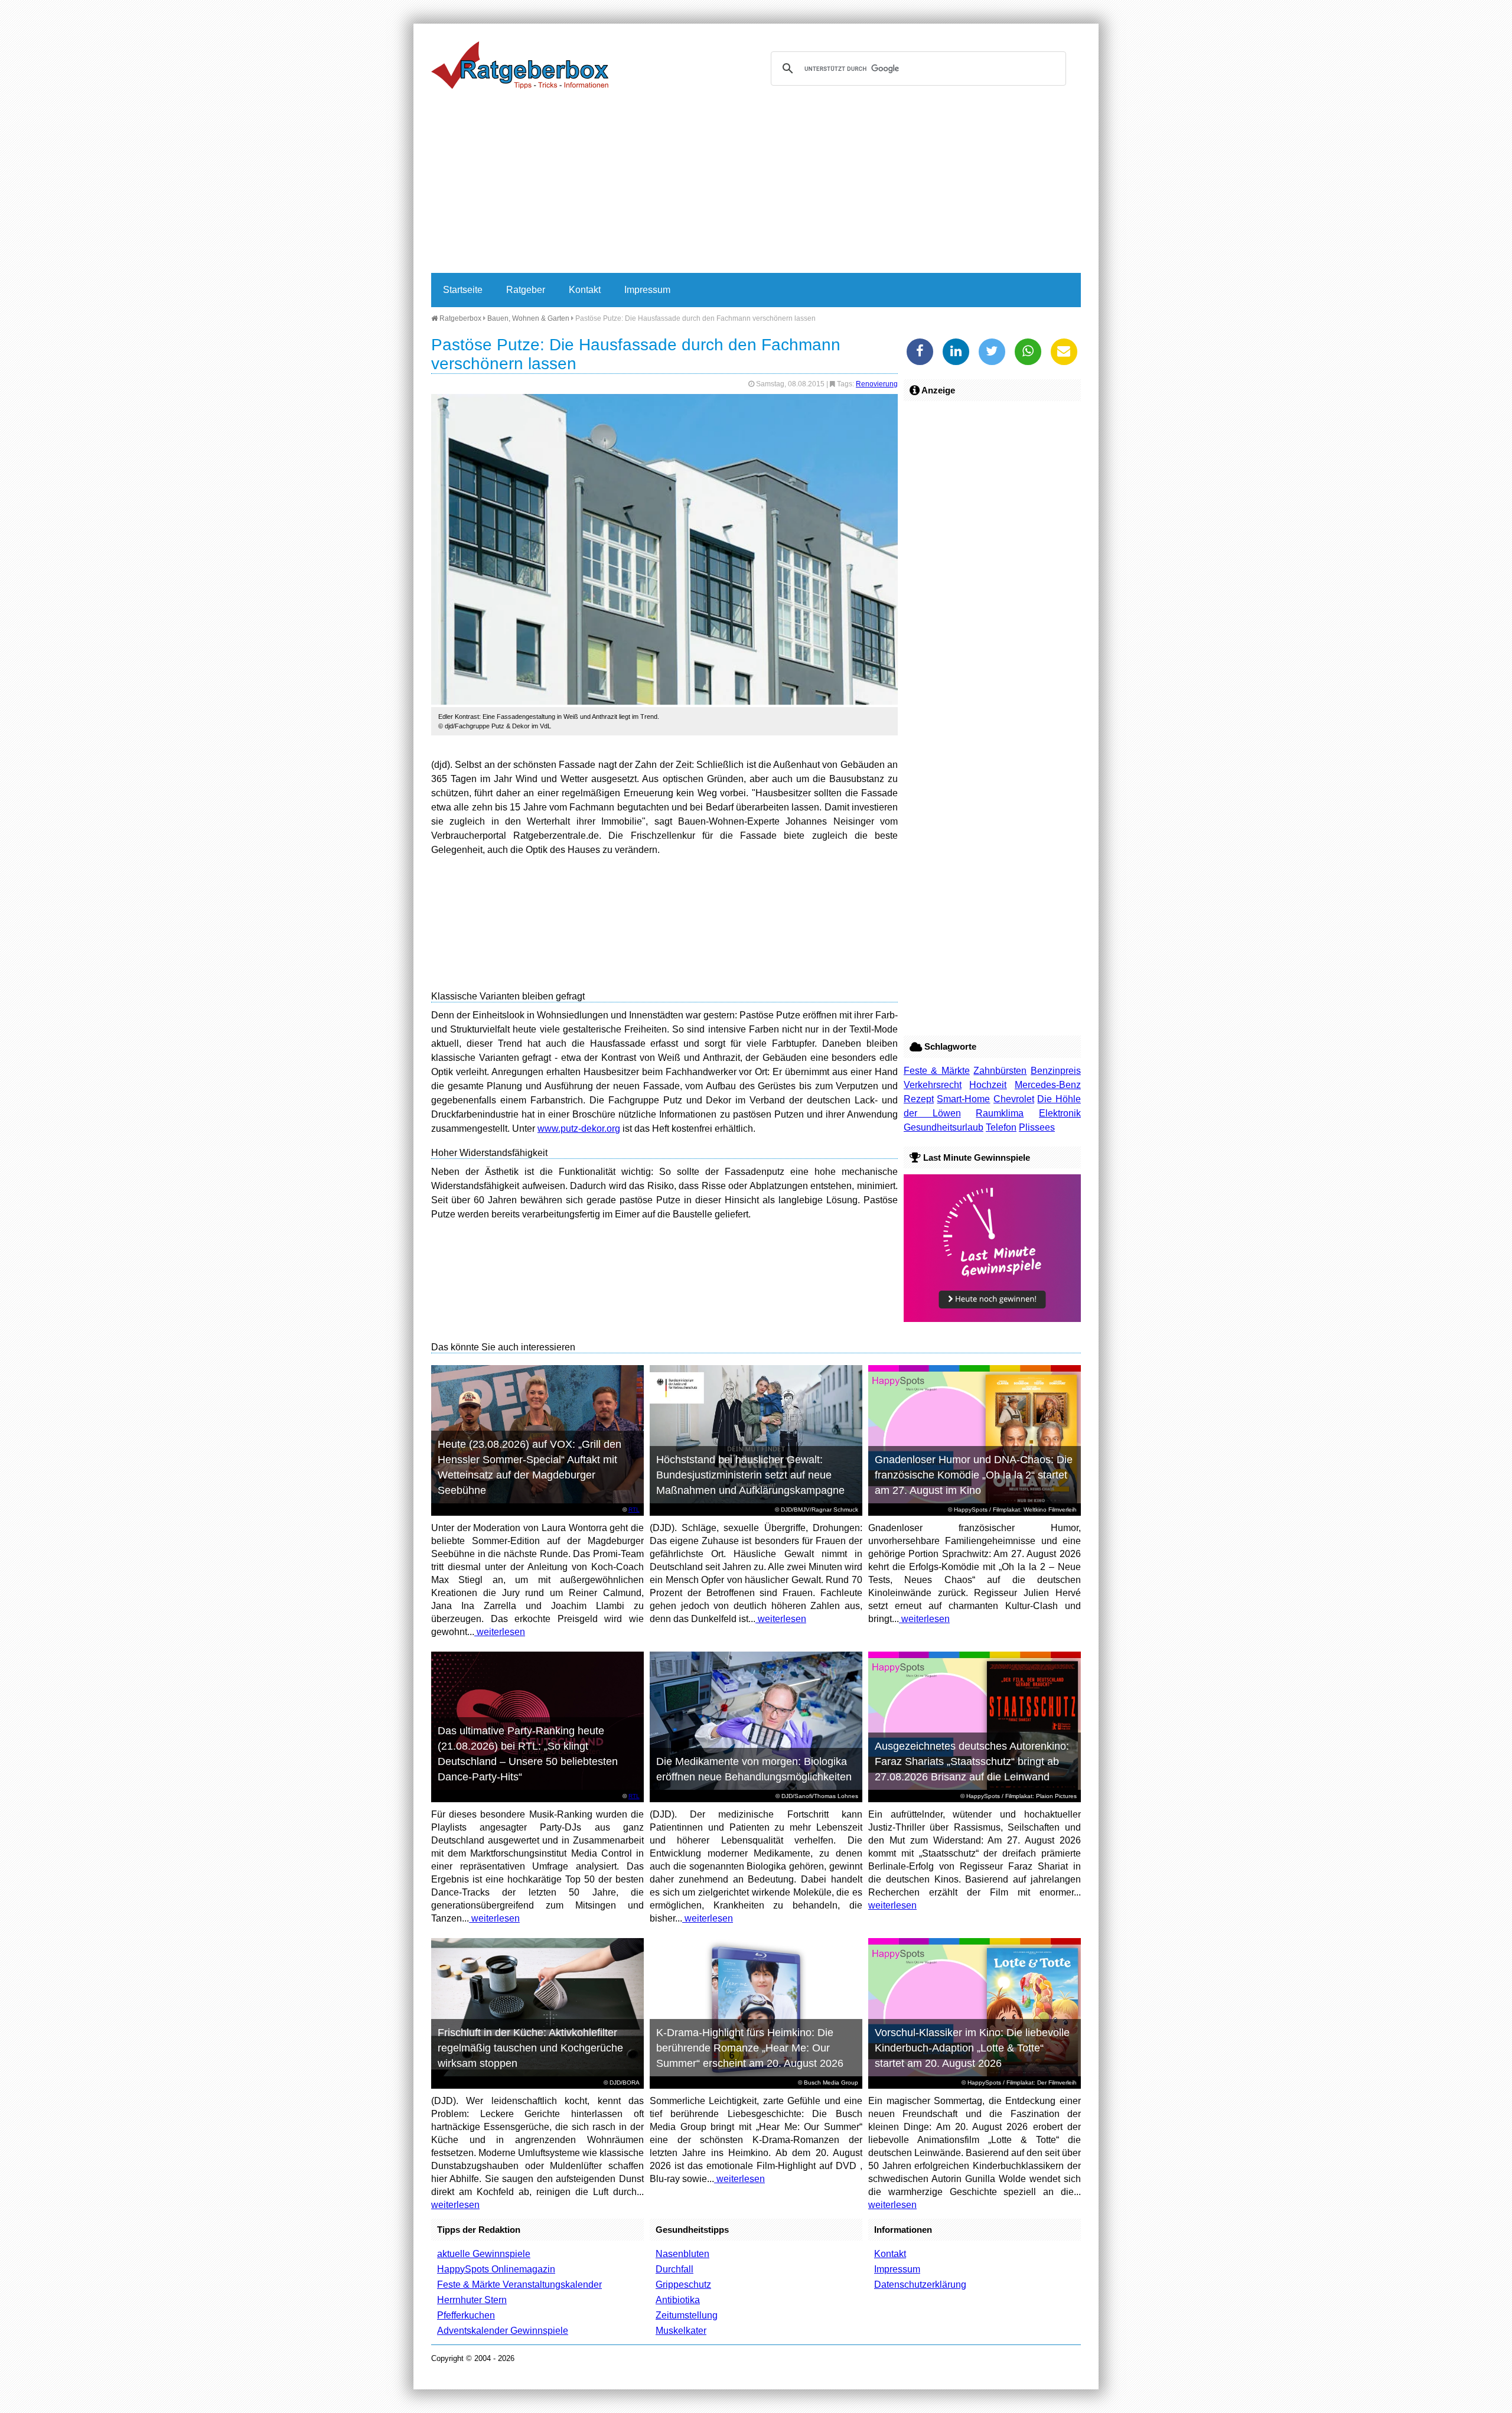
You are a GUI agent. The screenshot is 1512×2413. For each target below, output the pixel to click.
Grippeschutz (683, 2285)
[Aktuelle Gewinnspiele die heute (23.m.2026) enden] (992, 1319)
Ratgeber (526, 290)
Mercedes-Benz (1048, 1085)
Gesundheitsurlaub (944, 1127)
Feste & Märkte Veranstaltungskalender (519, 2285)
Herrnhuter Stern (472, 2300)
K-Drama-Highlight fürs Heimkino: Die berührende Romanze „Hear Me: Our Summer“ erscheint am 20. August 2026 (750, 2048)
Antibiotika (678, 2300)
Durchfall (674, 2269)
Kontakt (585, 290)
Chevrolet (1014, 1099)
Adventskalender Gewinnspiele (503, 2331)
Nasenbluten (682, 2254)
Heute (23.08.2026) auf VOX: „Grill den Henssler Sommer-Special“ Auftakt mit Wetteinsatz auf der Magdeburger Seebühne (529, 1467)
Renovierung (877, 384)
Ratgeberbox (460, 318)
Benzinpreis (1056, 1071)
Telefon (1001, 1127)
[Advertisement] (756, 184)
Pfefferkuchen (466, 2315)
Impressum (647, 290)
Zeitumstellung (687, 2315)
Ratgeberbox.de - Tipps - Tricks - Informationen (520, 65)
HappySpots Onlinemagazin (496, 2269)
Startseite (463, 290)
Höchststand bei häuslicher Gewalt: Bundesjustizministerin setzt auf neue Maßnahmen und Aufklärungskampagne (750, 1475)
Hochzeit (988, 1085)
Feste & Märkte (937, 1071)
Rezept (919, 1099)
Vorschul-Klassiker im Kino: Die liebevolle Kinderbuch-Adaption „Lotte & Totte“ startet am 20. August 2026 (972, 2048)
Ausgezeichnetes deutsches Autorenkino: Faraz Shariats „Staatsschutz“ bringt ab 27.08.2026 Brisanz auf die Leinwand (972, 1761)
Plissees (1037, 1127)
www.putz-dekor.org (579, 1129)
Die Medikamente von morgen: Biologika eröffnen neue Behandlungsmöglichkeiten (754, 1769)
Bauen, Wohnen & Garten (528, 318)
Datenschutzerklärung (920, 2285)
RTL (634, 1510)
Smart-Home (963, 1099)
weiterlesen (500, 1632)
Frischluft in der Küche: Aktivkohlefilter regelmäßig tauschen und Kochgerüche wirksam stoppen (530, 2048)
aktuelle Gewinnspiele (484, 2254)
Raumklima (1000, 1113)
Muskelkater (681, 2331)
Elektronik (1060, 1113)
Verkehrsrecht (933, 1085)
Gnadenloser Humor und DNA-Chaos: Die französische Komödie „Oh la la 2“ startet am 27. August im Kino (974, 1475)
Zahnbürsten (1000, 1071)
